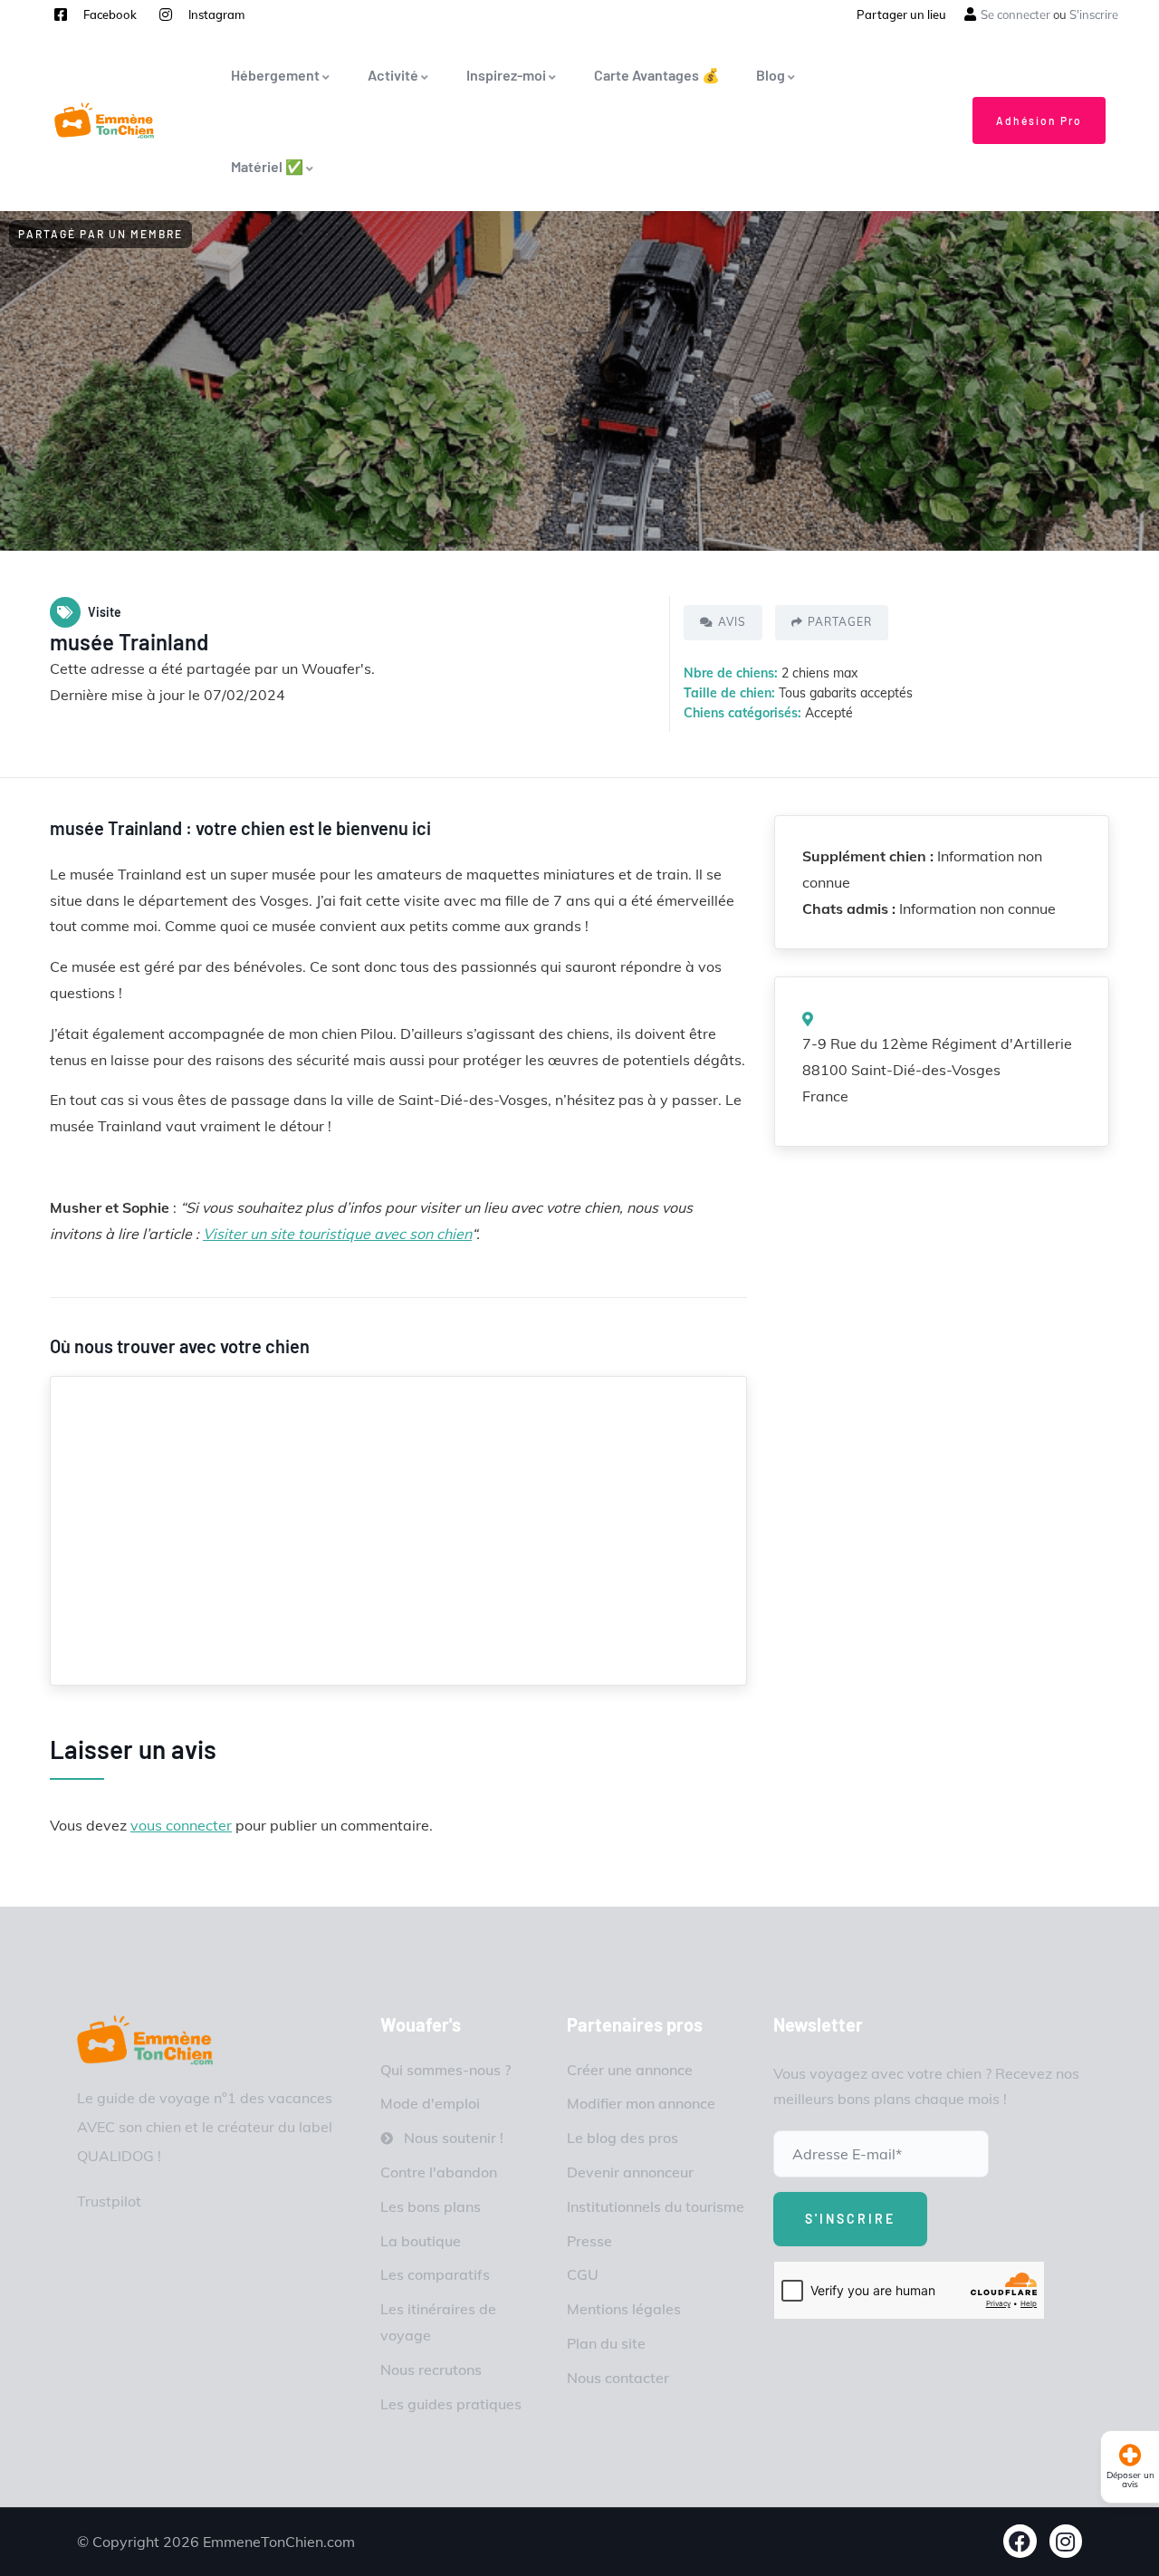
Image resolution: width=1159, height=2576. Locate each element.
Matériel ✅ (267, 166)
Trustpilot (109, 2201)
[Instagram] (1066, 2541)
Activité (393, 75)
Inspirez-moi (506, 75)
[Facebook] (1020, 2541)
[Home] (145, 2040)
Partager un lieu (901, 14)
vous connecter (181, 1825)
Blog (771, 75)
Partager (840, 622)
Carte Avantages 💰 (657, 75)
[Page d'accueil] (104, 121)
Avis (732, 622)
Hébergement (275, 75)
